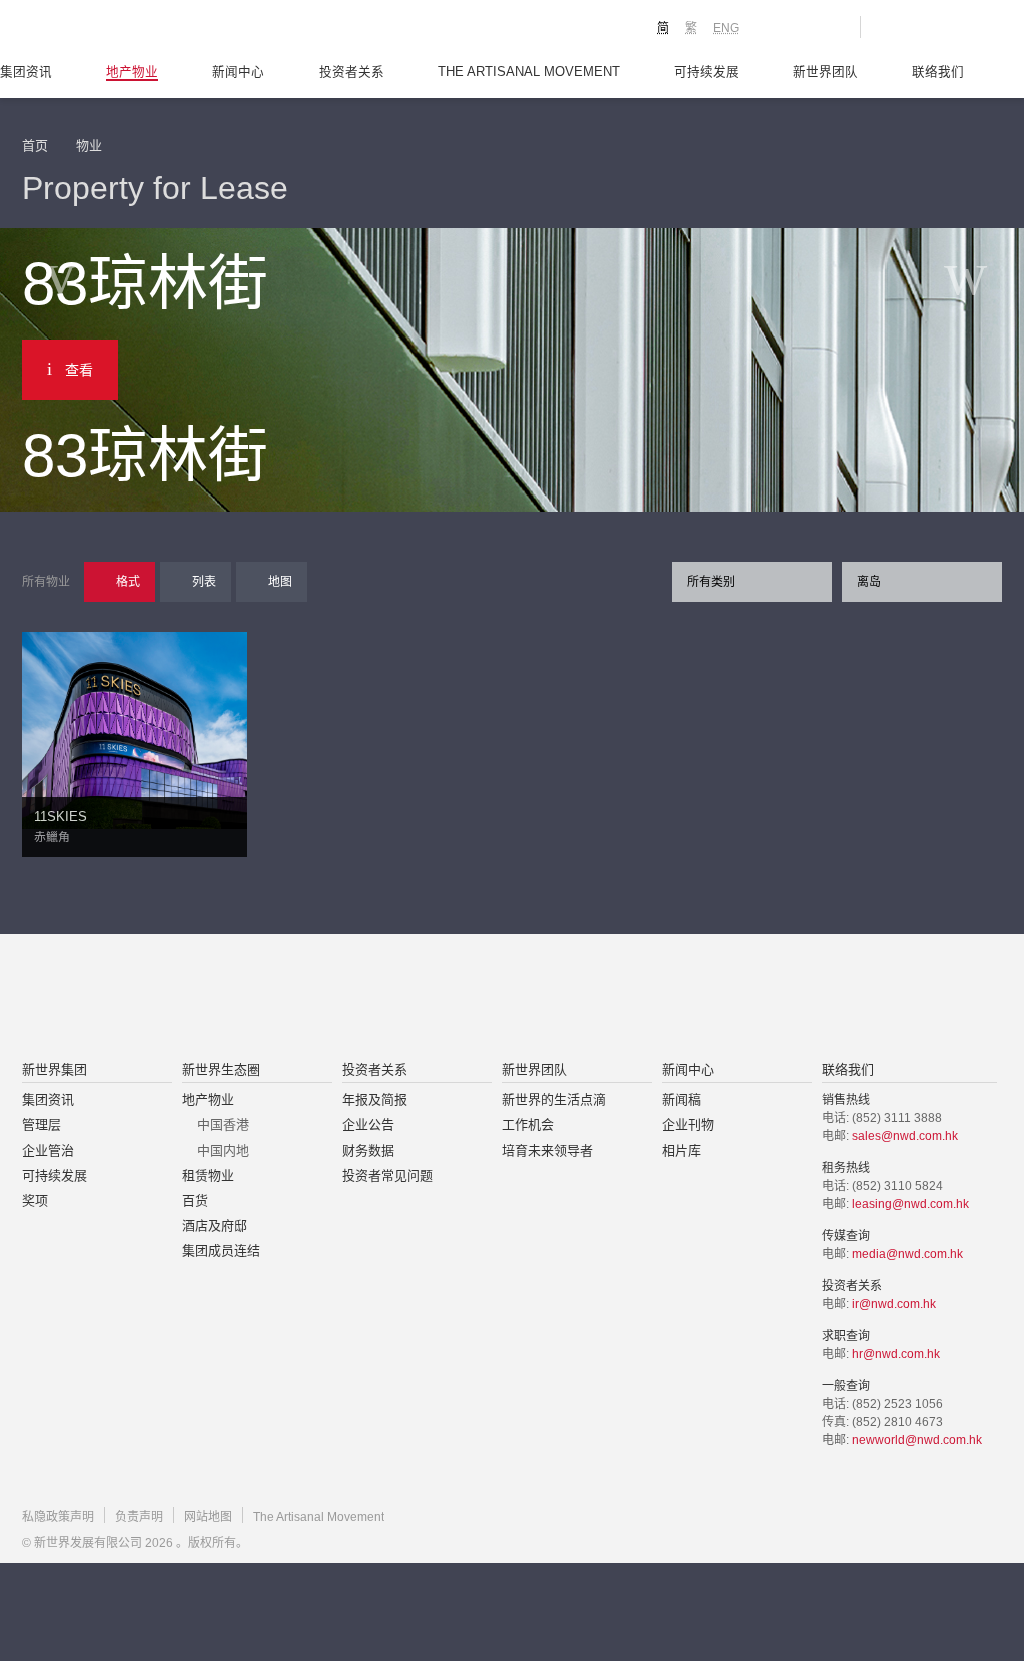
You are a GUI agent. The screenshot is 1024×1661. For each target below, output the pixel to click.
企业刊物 (688, 1124)
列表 (204, 582)
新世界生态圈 (221, 1069)
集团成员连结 (221, 1250)
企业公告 (368, 1124)
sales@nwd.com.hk (905, 1136)
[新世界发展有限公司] (285, 999)
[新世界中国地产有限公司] (486, 999)
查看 (79, 370)
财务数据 (368, 1150)
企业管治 (48, 1150)
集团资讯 (26, 72)
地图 (280, 582)
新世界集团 (54, 1069)
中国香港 (223, 1124)
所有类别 (711, 582)
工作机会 (528, 1124)
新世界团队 (825, 72)
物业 (89, 145)
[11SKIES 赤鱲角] (134, 729)
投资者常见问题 (387, 1175)
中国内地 (223, 1150)
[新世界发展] (132, 30)
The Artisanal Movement (529, 72)
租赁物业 (208, 1175)
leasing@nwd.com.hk (910, 1204)
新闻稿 (681, 1099)
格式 (128, 582)
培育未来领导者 (547, 1150)
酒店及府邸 (214, 1225)
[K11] (774, 26)
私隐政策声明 (58, 1517)
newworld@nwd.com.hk (917, 1440)
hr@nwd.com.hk (896, 1354)
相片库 (681, 1150)
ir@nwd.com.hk (894, 1304)
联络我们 (938, 72)
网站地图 (208, 1517)
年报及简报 (374, 1099)
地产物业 (132, 72)
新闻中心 (238, 72)
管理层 (41, 1124)
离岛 (869, 582)
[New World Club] (830, 27)
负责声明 (139, 1517)
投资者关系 (351, 72)
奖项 (35, 1200)
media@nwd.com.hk (907, 1254)
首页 (35, 145)
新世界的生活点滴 (554, 1099)
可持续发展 (706, 72)
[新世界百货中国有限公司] (713, 999)
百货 (195, 1200)
